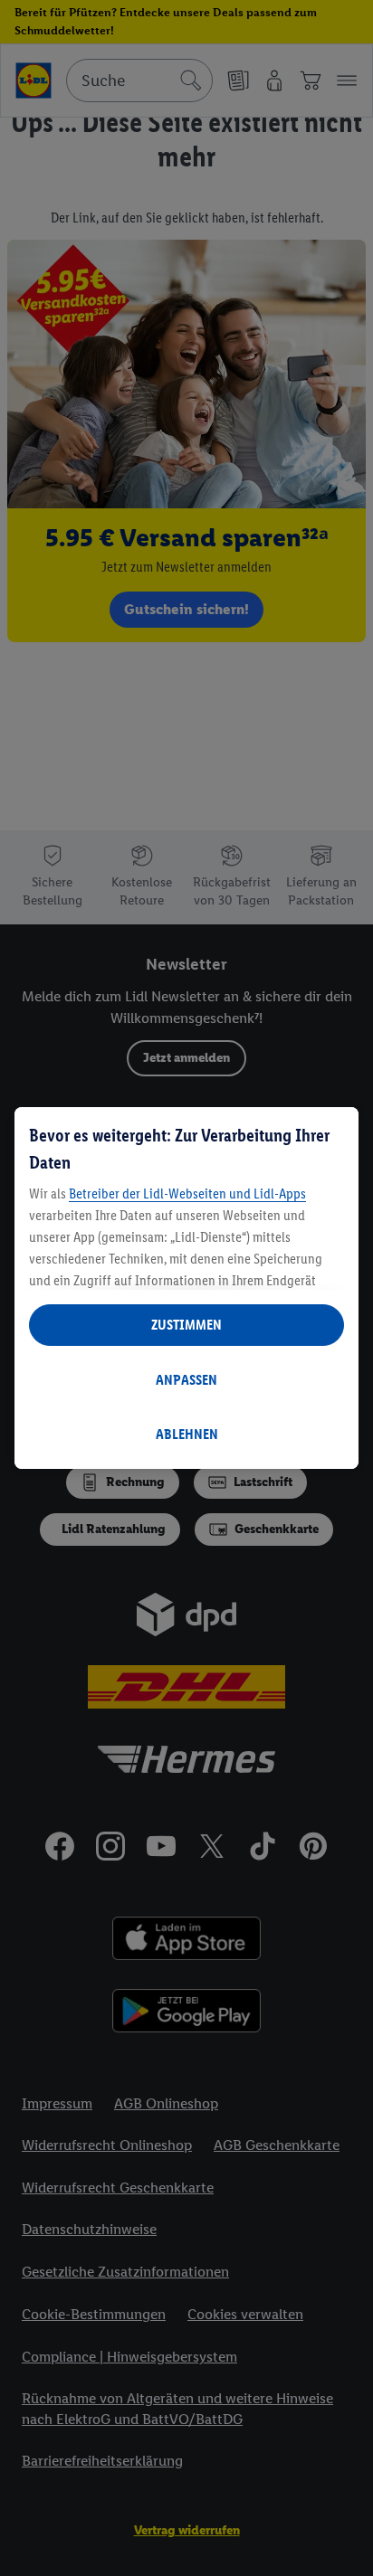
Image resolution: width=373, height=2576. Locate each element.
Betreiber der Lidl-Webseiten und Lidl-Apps (187, 1193)
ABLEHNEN (187, 1434)
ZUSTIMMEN (186, 1325)
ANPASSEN (186, 1380)
